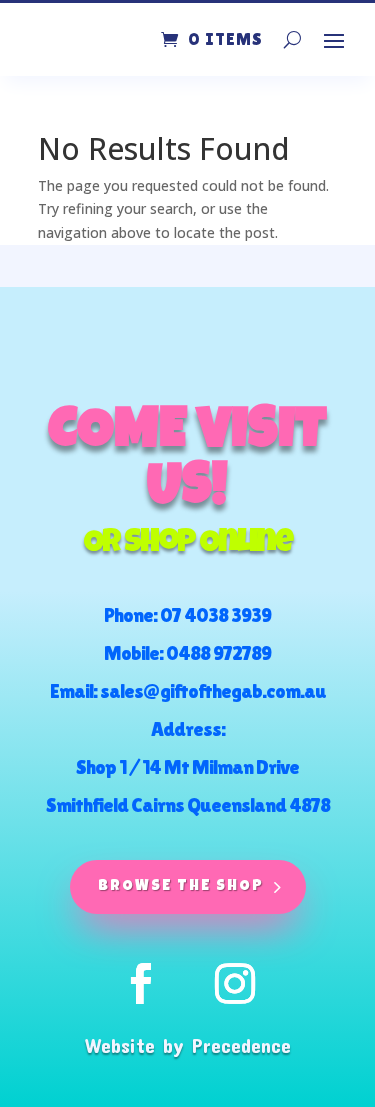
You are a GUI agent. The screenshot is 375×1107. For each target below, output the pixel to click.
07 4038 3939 (215, 615)
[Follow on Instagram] (235, 984)
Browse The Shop (181, 886)
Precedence (241, 1045)
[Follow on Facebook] (141, 984)
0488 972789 (218, 653)
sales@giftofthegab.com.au (213, 691)
